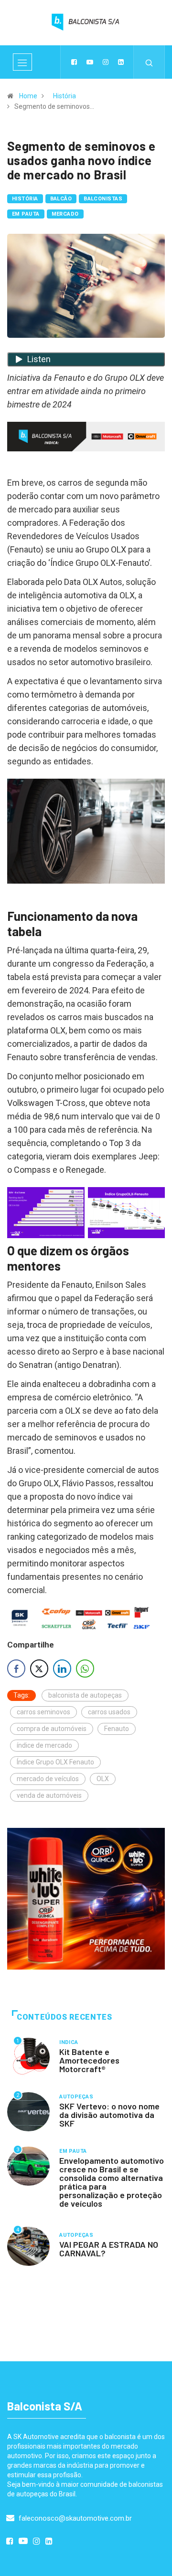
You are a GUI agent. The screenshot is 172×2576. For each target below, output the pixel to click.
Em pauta (26, 214)
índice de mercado (44, 1745)
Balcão (61, 199)
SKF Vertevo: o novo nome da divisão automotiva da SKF (109, 2115)
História (64, 96)
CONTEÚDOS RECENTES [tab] (64, 2017)
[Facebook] (74, 62)
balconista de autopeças (85, 1695)
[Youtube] (90, 62)
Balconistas (103, 199)
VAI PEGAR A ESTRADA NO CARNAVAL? (109, 2249)
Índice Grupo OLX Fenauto (55, 1762)
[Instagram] (106, 62)
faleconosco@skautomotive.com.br (74, 2518)
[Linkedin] (121, 62)
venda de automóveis (49, 1795)
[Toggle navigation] (22, 62)
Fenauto (117, 1729)
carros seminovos (43, 1712)
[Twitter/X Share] (39, 1669)
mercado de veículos (48, 1779)
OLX (103, 1779)
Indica (69, 2042)
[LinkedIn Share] (62, 1669)
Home (28, 96)
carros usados (109, 1712)
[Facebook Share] (16, 1669)
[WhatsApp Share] (85, 1669)
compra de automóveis (52, 1729)
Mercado (65, 214)
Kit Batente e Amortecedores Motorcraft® (89, 2060)
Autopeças (76, 2097)
